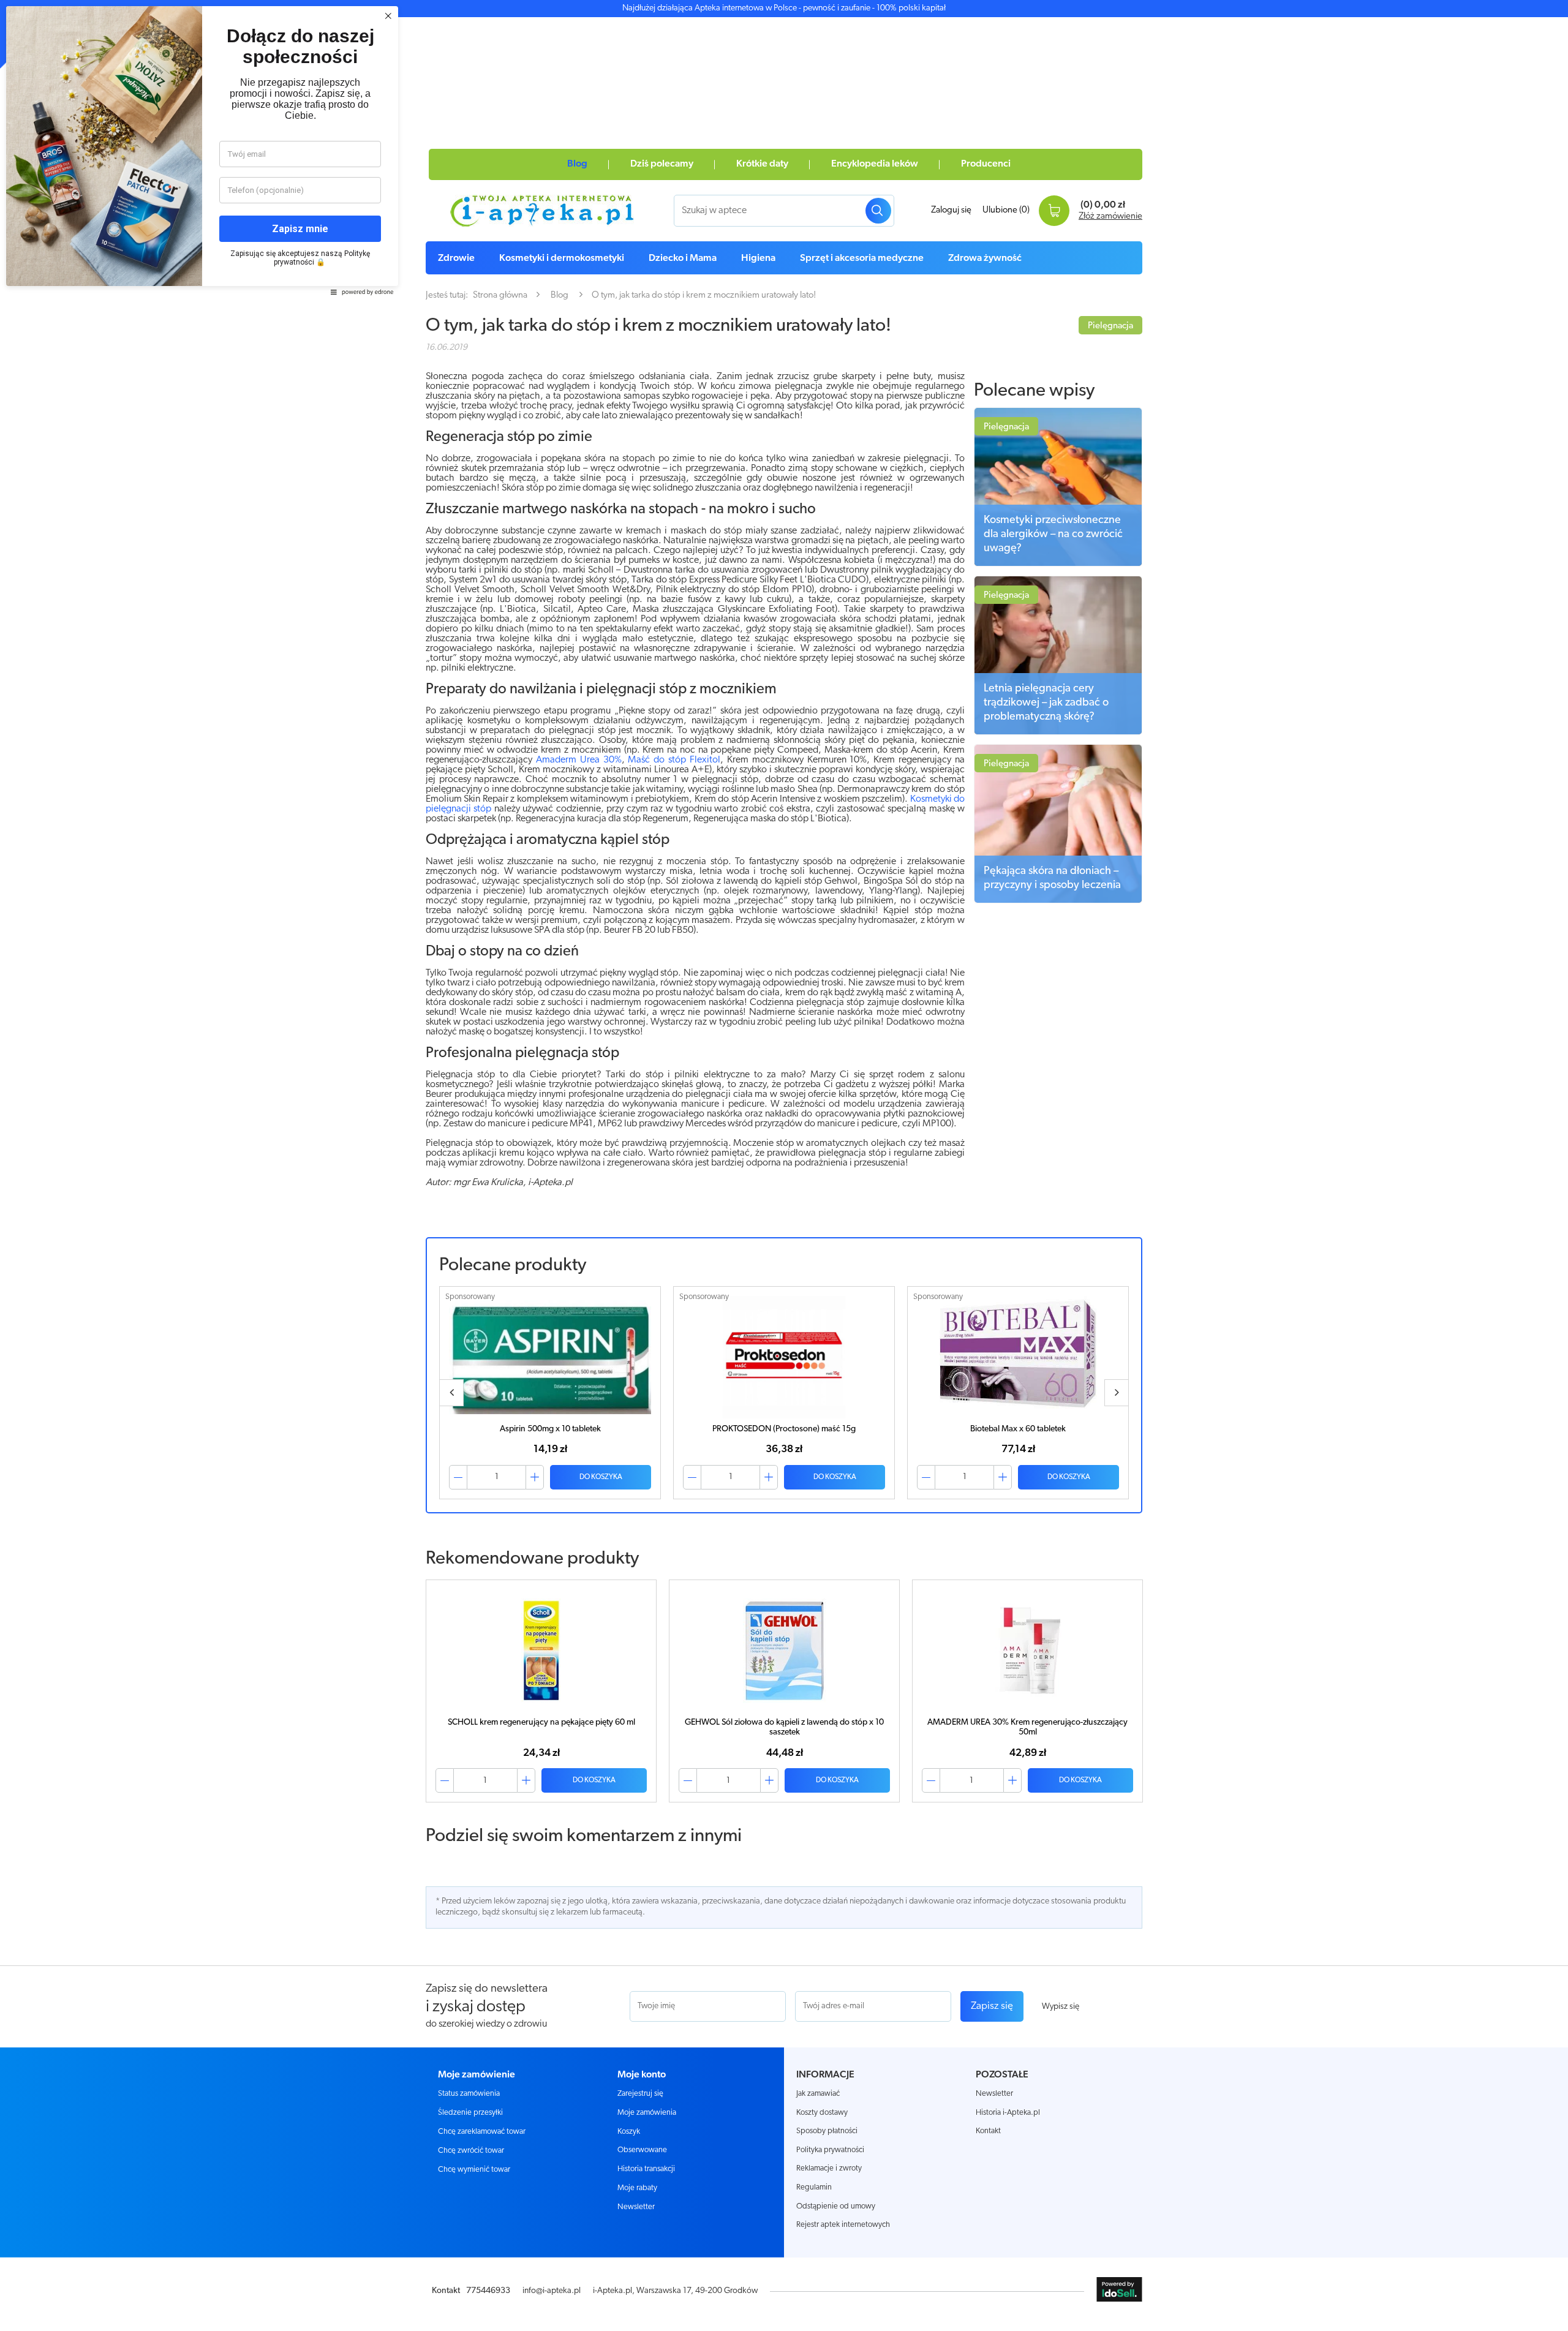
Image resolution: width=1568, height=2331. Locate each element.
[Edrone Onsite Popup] (784, 1165)
